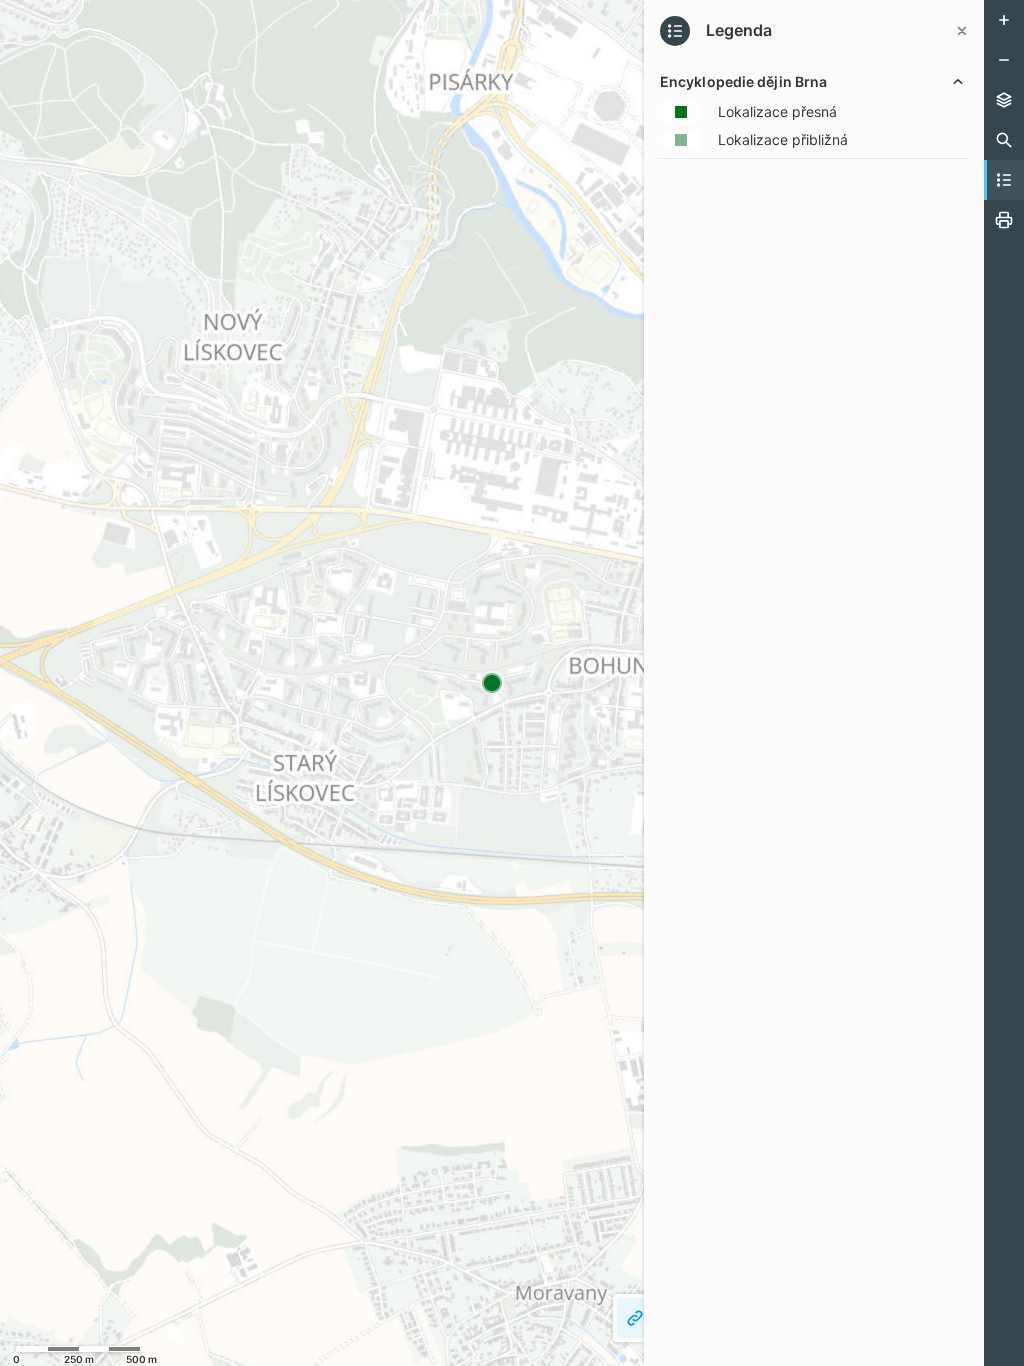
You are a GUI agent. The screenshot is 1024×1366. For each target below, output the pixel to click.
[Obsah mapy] (1004, 100)
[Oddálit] (1004, 60)
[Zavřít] (962, 31)
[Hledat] (1004, 140)
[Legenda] (1004, 180)
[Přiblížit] (1004, 20)
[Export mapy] (1004, 220)
